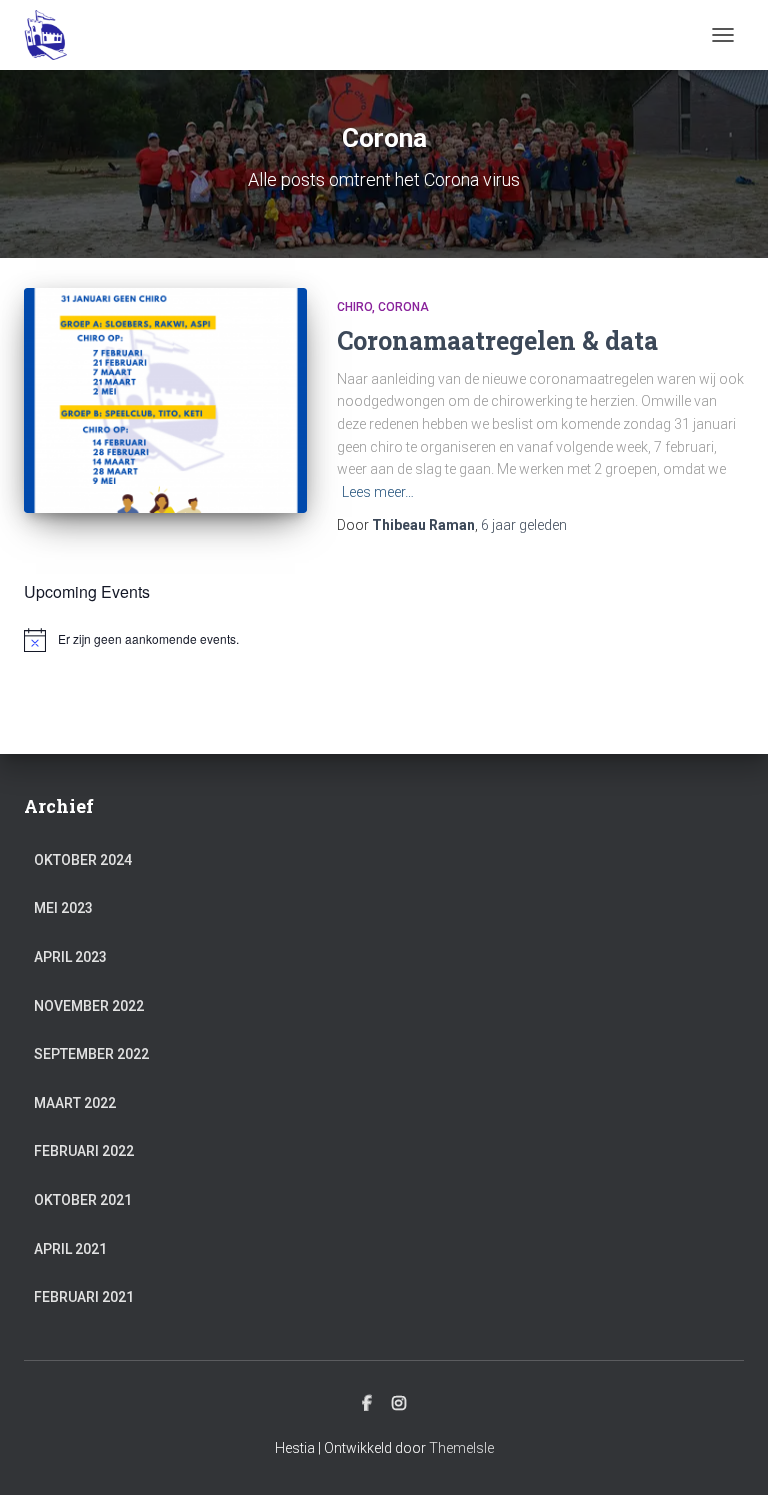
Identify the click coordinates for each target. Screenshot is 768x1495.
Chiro (354, 307)
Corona (403, 307)
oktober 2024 (83, 860)
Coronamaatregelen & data (497, 340)
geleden (524, 525)
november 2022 (89, 1006)
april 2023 (70, 957)
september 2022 (91, 1054)
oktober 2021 (83, 1200)
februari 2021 (84, 1297)
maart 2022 (75, 1103)
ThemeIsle (461, 1448)
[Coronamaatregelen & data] (165, 400)
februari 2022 (84, 1151)
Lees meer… (378, 492)
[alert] (384, 640)
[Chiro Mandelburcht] (53, 35)
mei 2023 (63, 908)
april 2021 (70, 1249)
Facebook (367, 1404)
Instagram (399, 1404)
